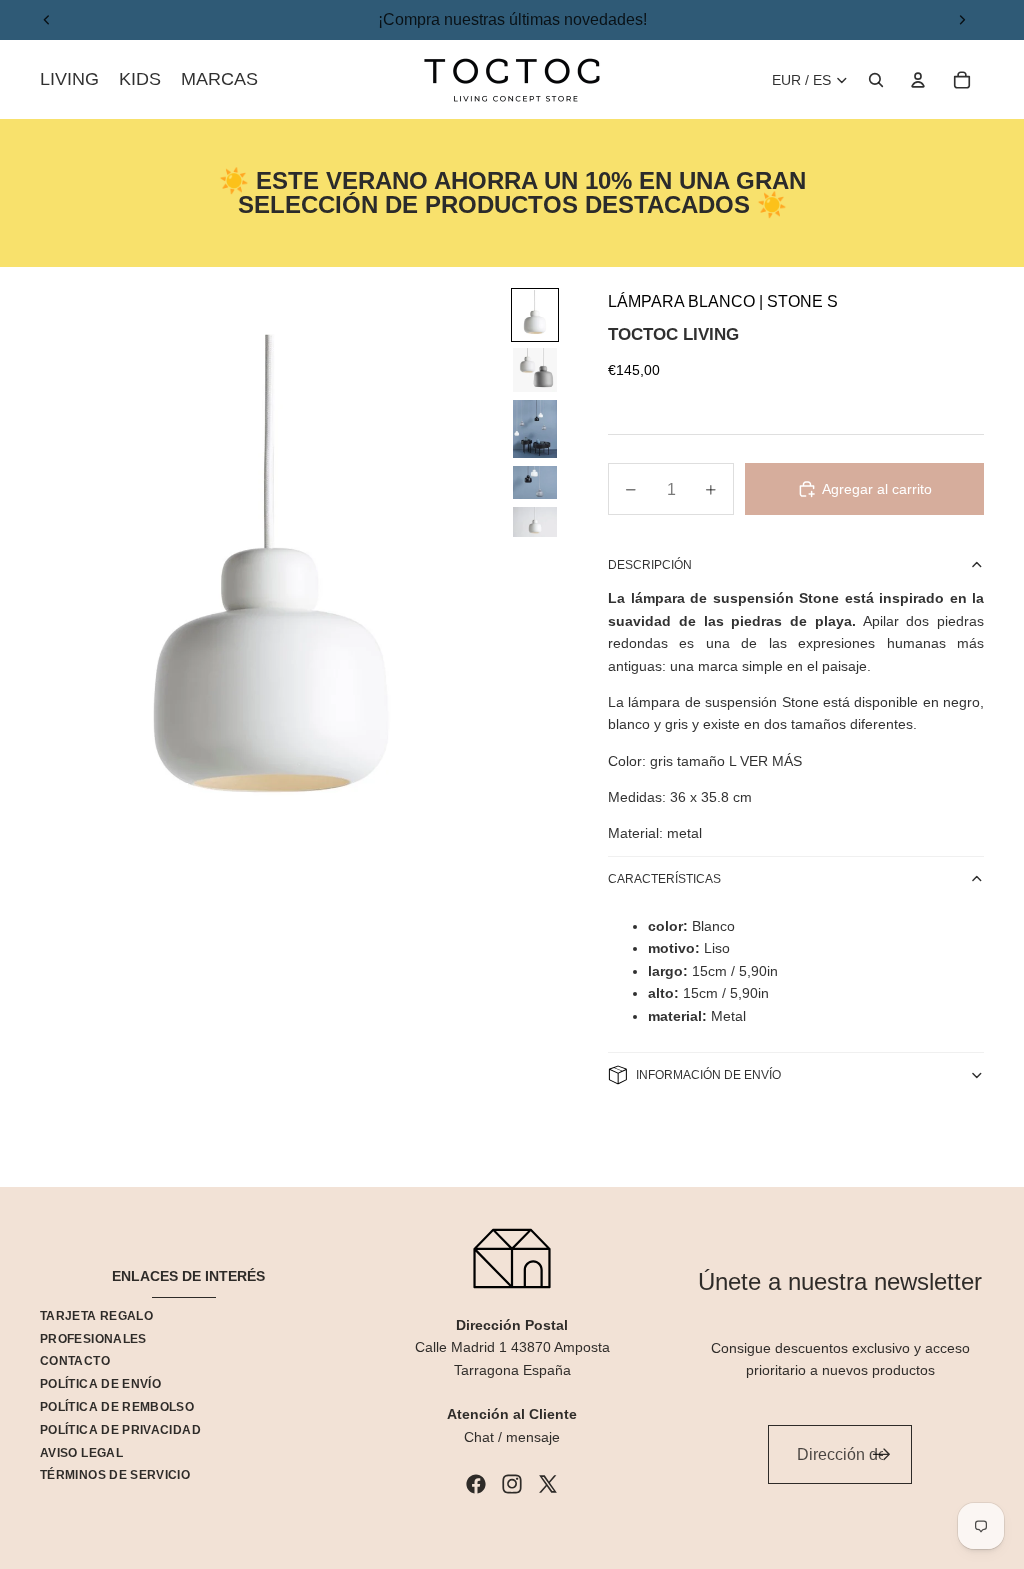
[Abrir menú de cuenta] (918, 80)
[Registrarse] (882, 1455)
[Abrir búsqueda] (876, 80)
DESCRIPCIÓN (650, 565)
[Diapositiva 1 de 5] (535, 315)
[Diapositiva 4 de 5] (535, 482)
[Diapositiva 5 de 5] (535, 521)
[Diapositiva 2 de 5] (535, 370)
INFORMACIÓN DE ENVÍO (708, 1075)
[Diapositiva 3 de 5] (535, 429)
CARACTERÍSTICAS (664, 879)
